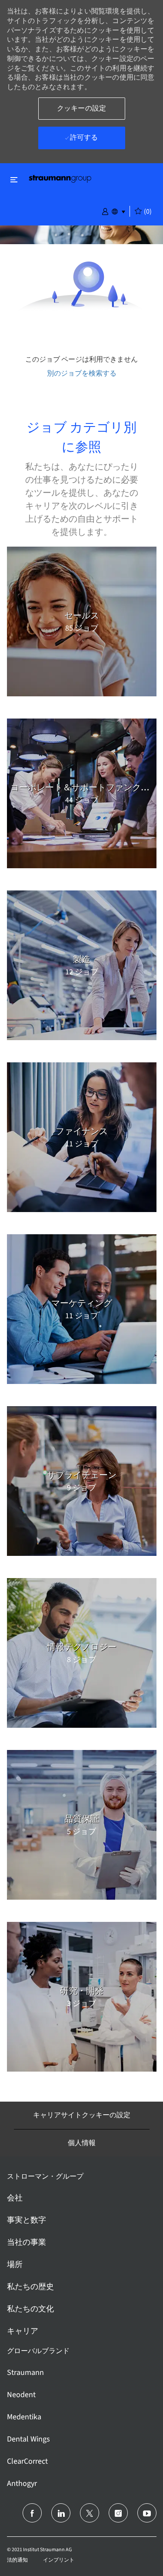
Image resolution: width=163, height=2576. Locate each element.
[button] (105, 211)
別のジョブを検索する (82, 373)
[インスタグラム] (118, 2513)
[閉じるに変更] (14, 180)
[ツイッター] (90, 2513)
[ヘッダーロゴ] (60, 178)
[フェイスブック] (32, 2513)
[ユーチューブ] (147, 2513)
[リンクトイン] (61, 2513)
